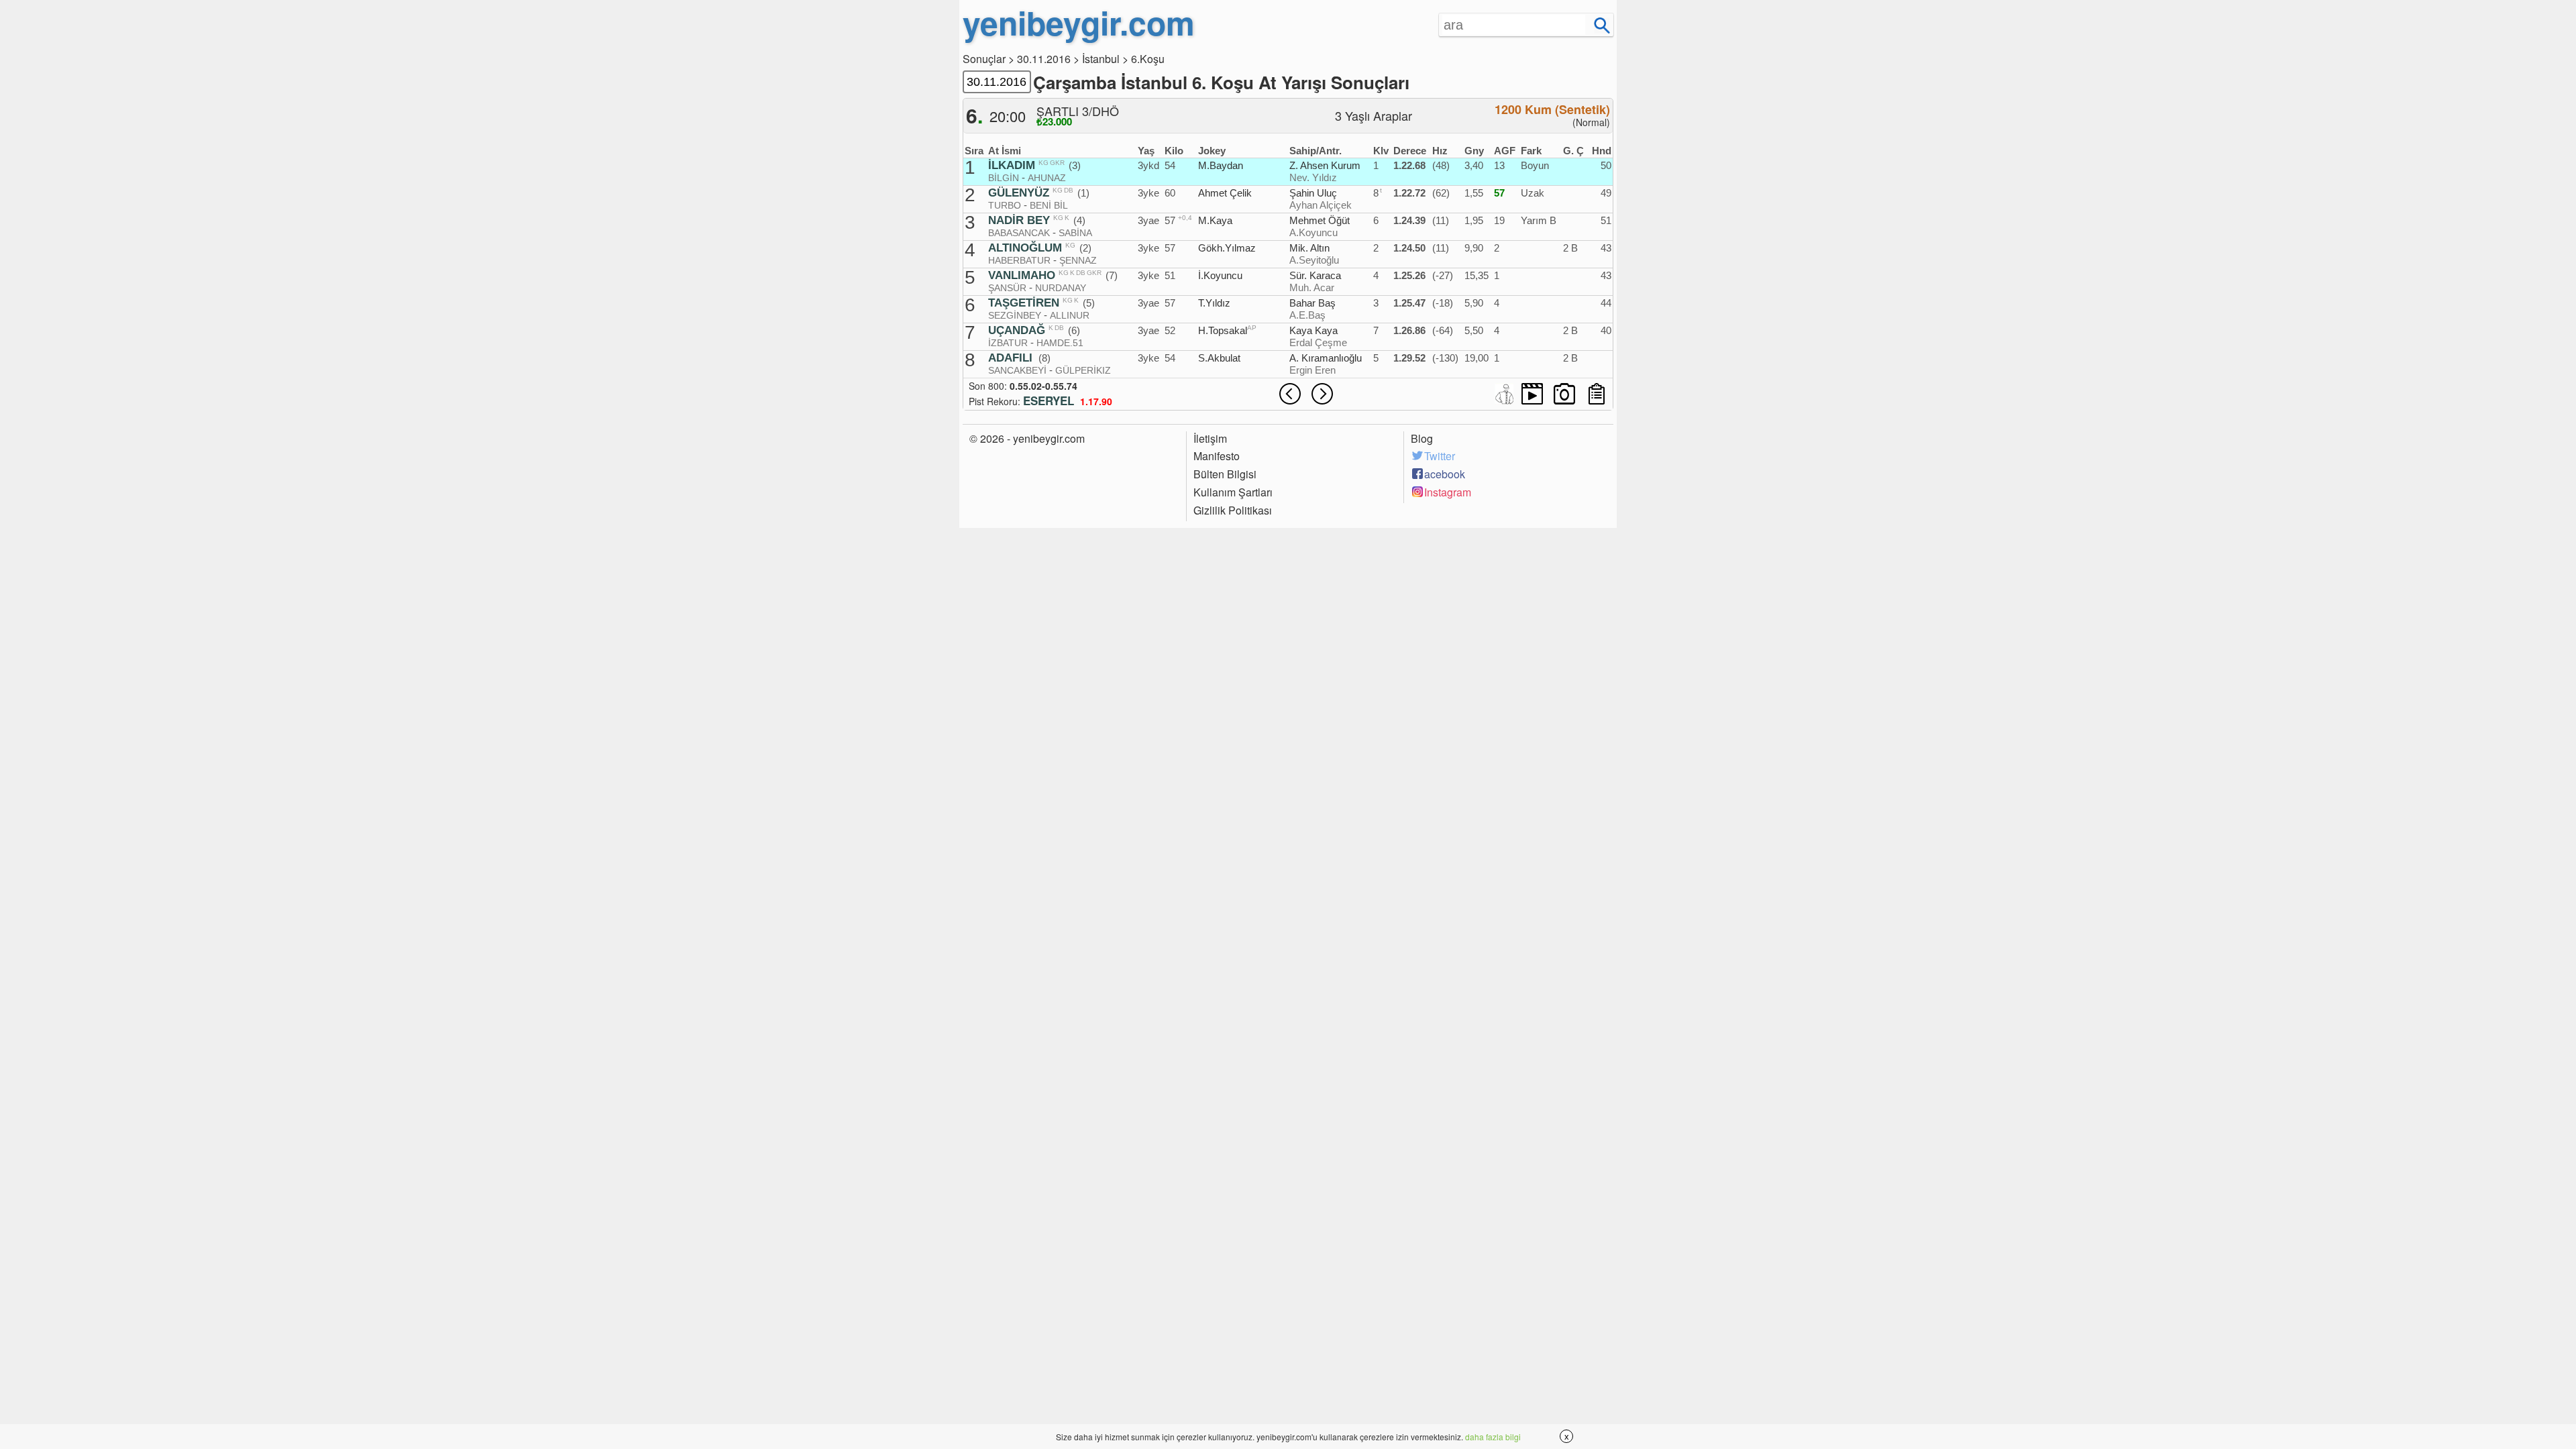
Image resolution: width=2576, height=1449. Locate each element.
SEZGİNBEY (1015, 315)
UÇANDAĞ (1017, 331)
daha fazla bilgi (1493, 1437)
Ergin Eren (1312, 370)
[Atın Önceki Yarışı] (1290, 394)
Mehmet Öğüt (1320, 220)
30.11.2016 (1044, 59)
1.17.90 (1096, 401)
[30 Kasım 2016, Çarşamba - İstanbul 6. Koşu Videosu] (1532, 394)
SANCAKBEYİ (1017, 370)
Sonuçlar (984, 59)
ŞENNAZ (1078, 260)
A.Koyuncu (1313, 232)
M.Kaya (1215, 220)
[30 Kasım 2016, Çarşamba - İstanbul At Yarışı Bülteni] (1597, 394)
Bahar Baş (1312, 303)
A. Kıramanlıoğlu (1326, 358)
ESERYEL (1049, 400)
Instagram (1448, 492)
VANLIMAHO (1022, 276)
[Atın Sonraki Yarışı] (1322, 394)
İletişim (1210, 439)
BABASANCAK (1019, 233)
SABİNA (1075, 233)
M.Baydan (1221, 165)
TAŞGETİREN (1024, 303)
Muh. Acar (1312, 287)
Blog (1422, 439)
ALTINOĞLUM (1025, 248)
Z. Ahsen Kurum (1325, 165)
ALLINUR (1070, 315)
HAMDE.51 (1060, 343)
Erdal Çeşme (1318, 342)
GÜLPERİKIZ (1083, 370)
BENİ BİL (1049, 205)
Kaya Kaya (1313, 330)
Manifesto (1217, 456)
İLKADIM (1012, 166)
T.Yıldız (1214, 303)
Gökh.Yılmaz (1227, 248)
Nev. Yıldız (1313, 177)
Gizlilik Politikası (1233, 511)
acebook (1445, 474)
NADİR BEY (1019, 221)
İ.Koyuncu (1220, 275)
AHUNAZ (1047, 178)
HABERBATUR (1019, 260)
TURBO (1005, 205)
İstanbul (1101, 59)
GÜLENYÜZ (1019, 193)
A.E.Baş (1307, 315)
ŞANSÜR (1007, 288)
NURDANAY (1061, 288)
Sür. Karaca (1315, 275)
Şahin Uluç (1313, 193)
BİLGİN (1004, 178)
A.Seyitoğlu (1314, 260)
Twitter (1440, 456)
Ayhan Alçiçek (1321, 205)
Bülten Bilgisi (1225, 474)
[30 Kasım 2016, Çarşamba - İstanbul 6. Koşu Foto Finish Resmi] (1564, 394)
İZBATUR (1008, 343)
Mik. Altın (1309, 248)
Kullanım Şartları (1233, 492)
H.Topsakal (1223, 330)
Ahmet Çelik (1225, 193)
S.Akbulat (1219, 358)
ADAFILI (1010, 358)
